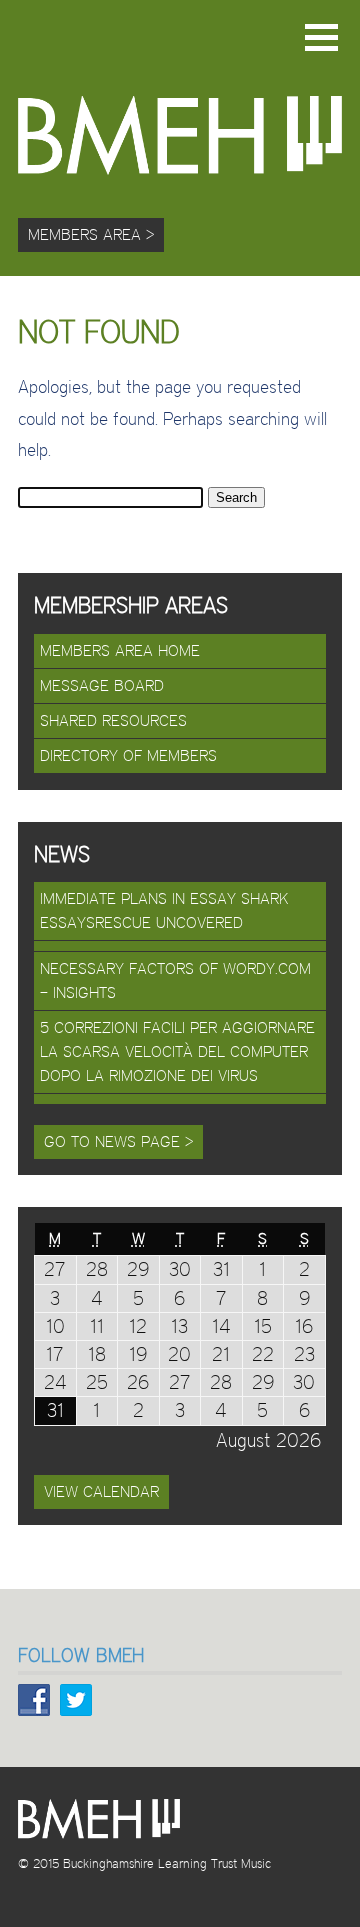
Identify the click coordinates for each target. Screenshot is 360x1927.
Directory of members (128, 755)
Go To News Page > (118, 1141)
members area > (91, 234)
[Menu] (321, 37)
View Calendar (101, 1491)
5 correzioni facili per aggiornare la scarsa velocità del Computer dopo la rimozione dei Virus (177, 1051)
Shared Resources (113, 720)
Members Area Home (120, 650)
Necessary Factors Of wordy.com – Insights (175, 980)
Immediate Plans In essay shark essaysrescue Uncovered (164, 910)
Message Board (102, 685)
